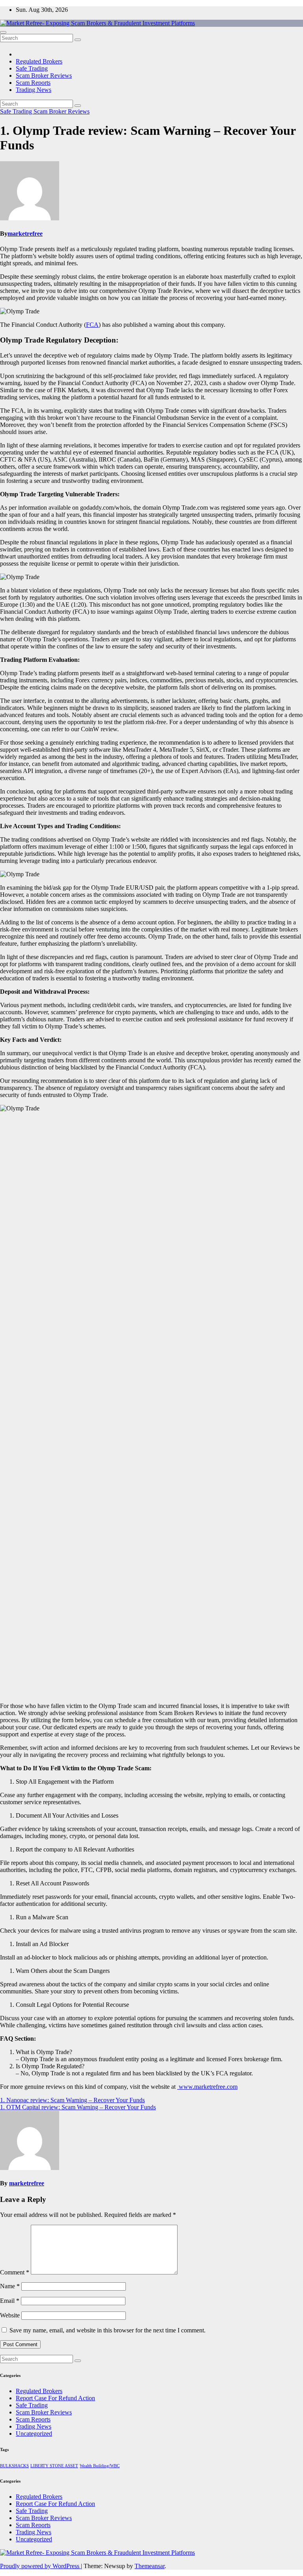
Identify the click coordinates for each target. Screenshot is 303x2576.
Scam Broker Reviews (44, 75)
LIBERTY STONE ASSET (54, 2466)
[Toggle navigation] (3, 32)
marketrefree (25, 234)
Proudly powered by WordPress (40, 2566)
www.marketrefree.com (207, 2087)
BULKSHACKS (14, 2466)
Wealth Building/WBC (100, 2466)
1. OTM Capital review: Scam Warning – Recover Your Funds (78, 2107)
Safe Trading (32, 68)
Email (10, 2301)
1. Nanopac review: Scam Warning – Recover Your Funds (72, 2100)
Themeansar (150, 2566)
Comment (15, 2272)
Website (10, 2315)
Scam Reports (33, 83)
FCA (92, 325)
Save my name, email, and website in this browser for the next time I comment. (108, 2330)
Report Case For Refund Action (55, 2398)
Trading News (34, 90)
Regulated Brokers (39, 61)
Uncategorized (34, 2434)
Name (10, 2286)
